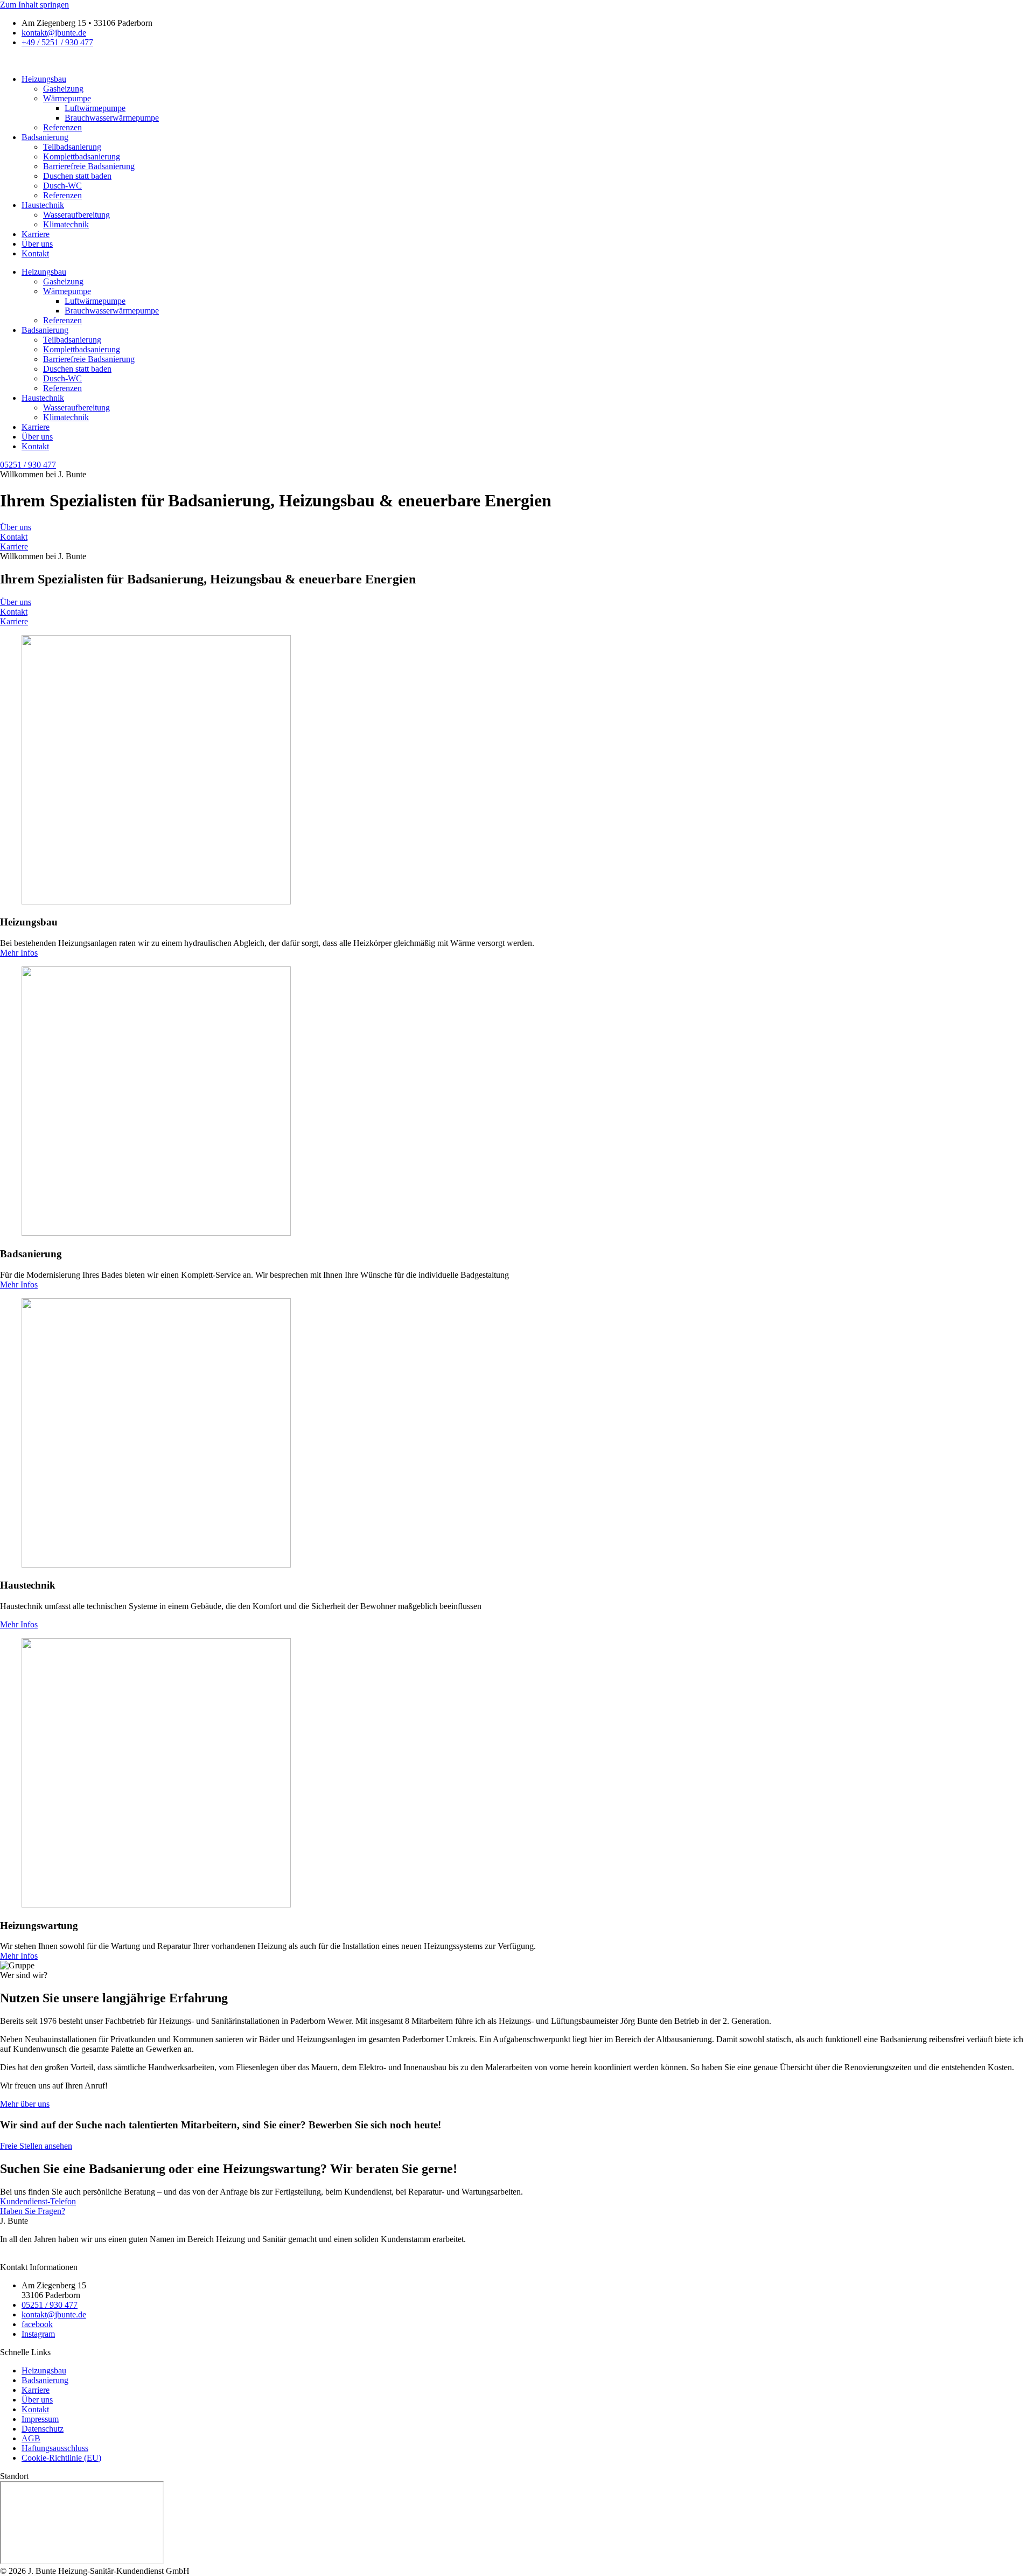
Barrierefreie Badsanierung (89, 166)
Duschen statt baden (77, 176)
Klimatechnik (66, 224)
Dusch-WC (62, 186)
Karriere (36, 234)
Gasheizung (63, 89)
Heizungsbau (44, 79)
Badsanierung (45, 137)
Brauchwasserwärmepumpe (112, 118)
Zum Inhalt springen (34, 5)
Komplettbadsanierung (82, 156)
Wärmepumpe (67, 98)
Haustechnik (43, 205)
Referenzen (62, 127)
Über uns (37, 244)
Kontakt (35, 253)
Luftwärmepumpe (95, 108)
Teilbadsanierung (72, 147)
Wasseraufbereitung (76, 215)
